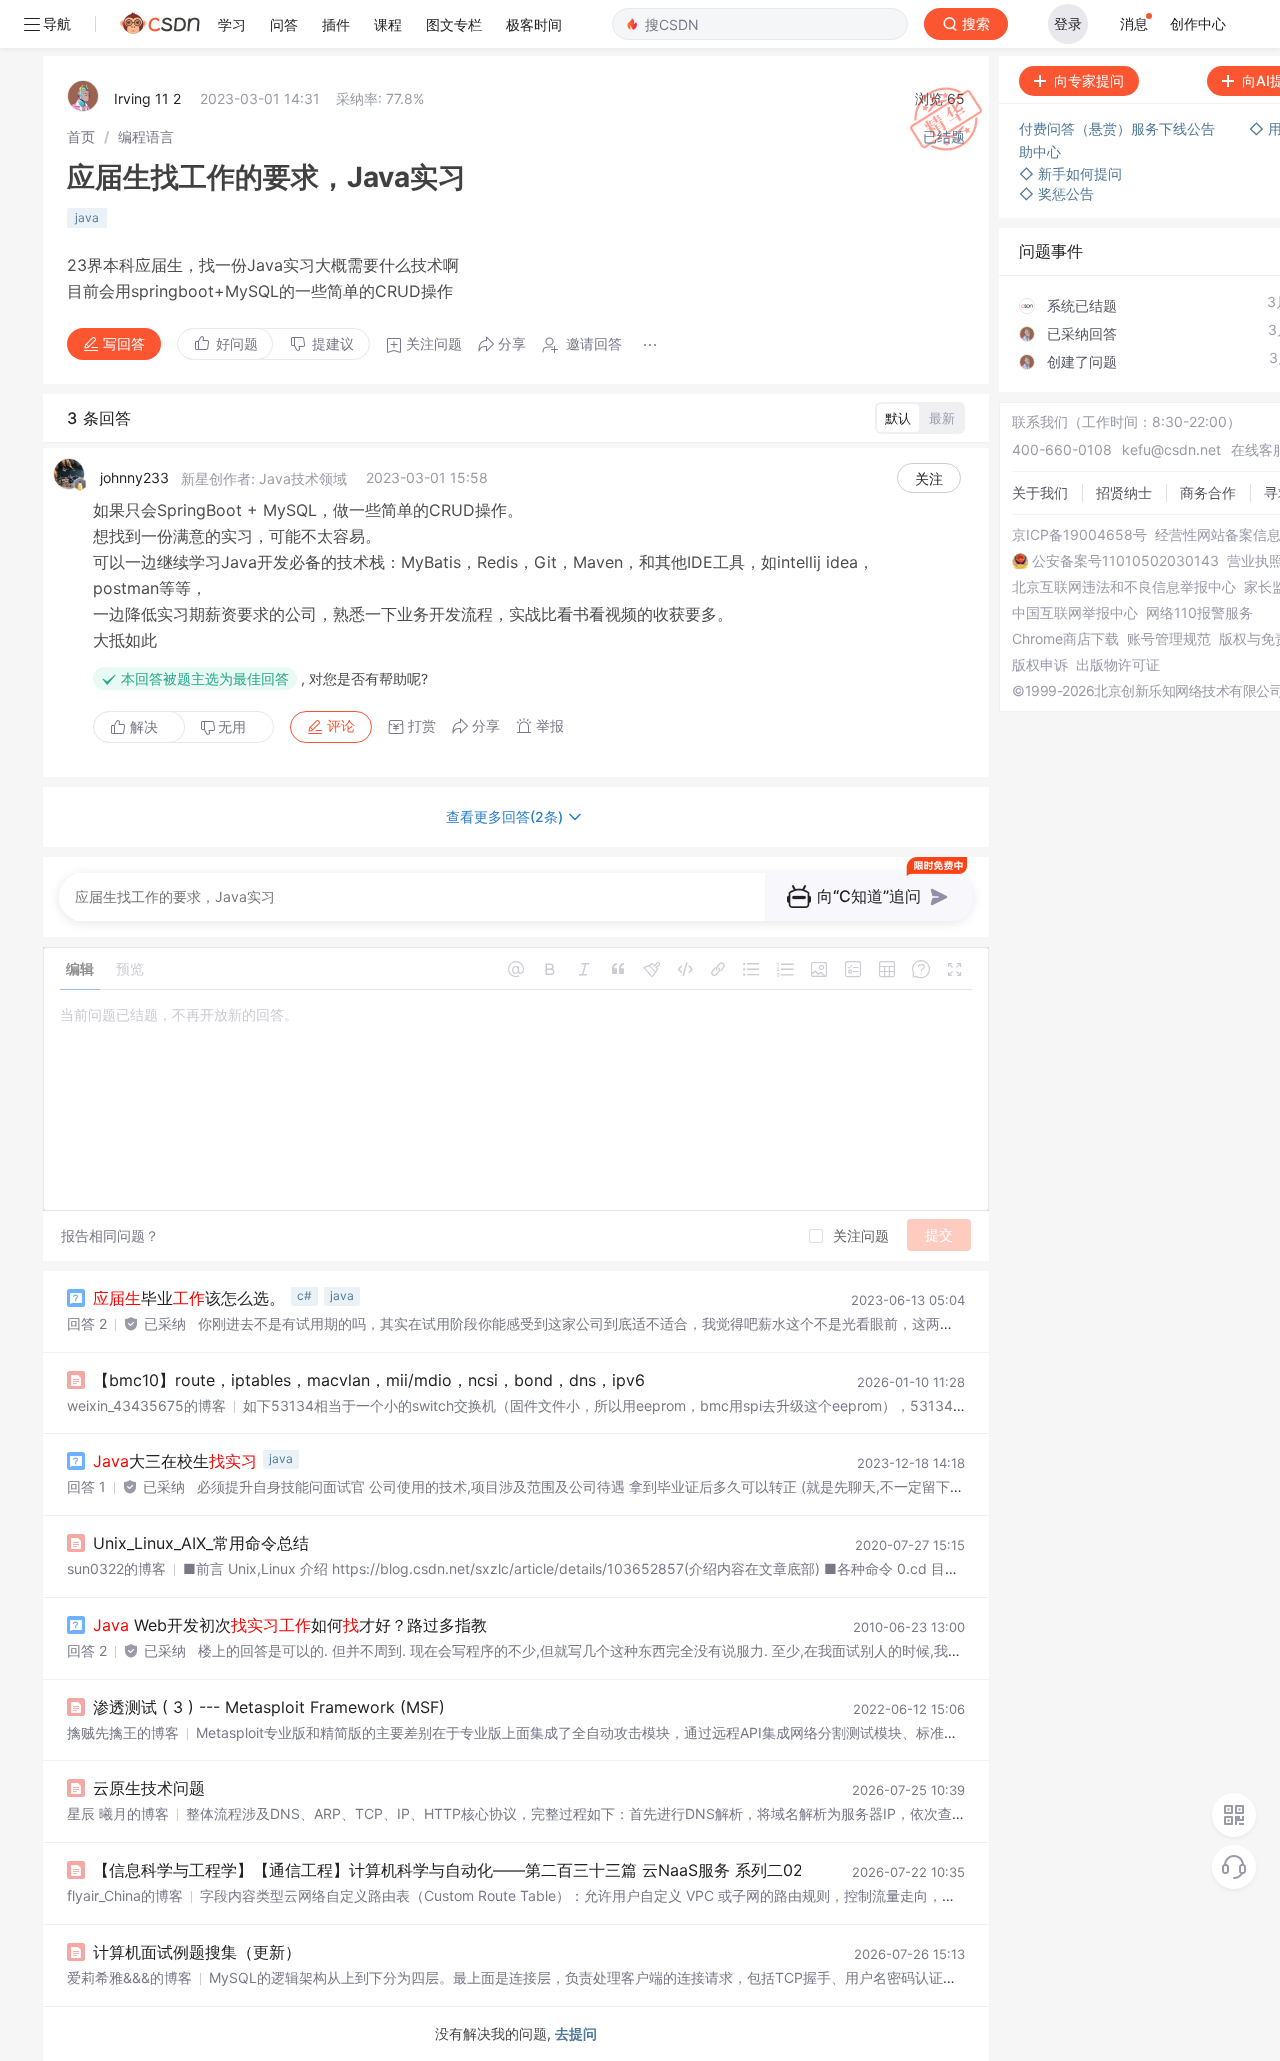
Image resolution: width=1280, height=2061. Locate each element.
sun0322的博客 (116, 1568)
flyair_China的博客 (125, 1895)
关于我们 (1040, 492)
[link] (81, 136)
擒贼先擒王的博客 (123, 1732)
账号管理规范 (1169, 639)
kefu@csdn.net (1171, 449)
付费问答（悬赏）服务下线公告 (1119, 128)
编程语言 (146, 136)
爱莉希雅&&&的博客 (129, 1977)
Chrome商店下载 (1065, 639)
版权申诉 (1040, 665)
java (87, 217)
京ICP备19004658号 (1079, 535)
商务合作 (1208, 492)
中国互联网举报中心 (1075, 613)
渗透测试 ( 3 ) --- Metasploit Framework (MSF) (269, 1707)
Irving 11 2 (147, 98)
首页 (81, 136)
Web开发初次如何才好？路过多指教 (290, 1625)
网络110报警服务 (1199, 613)
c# (304, 1295)
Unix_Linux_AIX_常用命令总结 (201, 1543)
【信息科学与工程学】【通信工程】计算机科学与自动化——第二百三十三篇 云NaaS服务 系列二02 (448, 1870)
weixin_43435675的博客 (146, 1405)
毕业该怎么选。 (189, 1298)
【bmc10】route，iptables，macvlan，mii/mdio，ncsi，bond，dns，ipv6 (369, 1380)
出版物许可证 (1118, 665)
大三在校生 (175, 1461)
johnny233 (134, 477)
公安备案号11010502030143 (1125, 561)
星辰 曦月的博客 (118, 1813)
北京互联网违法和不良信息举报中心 (1124, 587)
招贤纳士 (1124, 492)
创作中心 (1198, 23)
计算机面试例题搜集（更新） (197, 1952)
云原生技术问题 (149, 1788)
